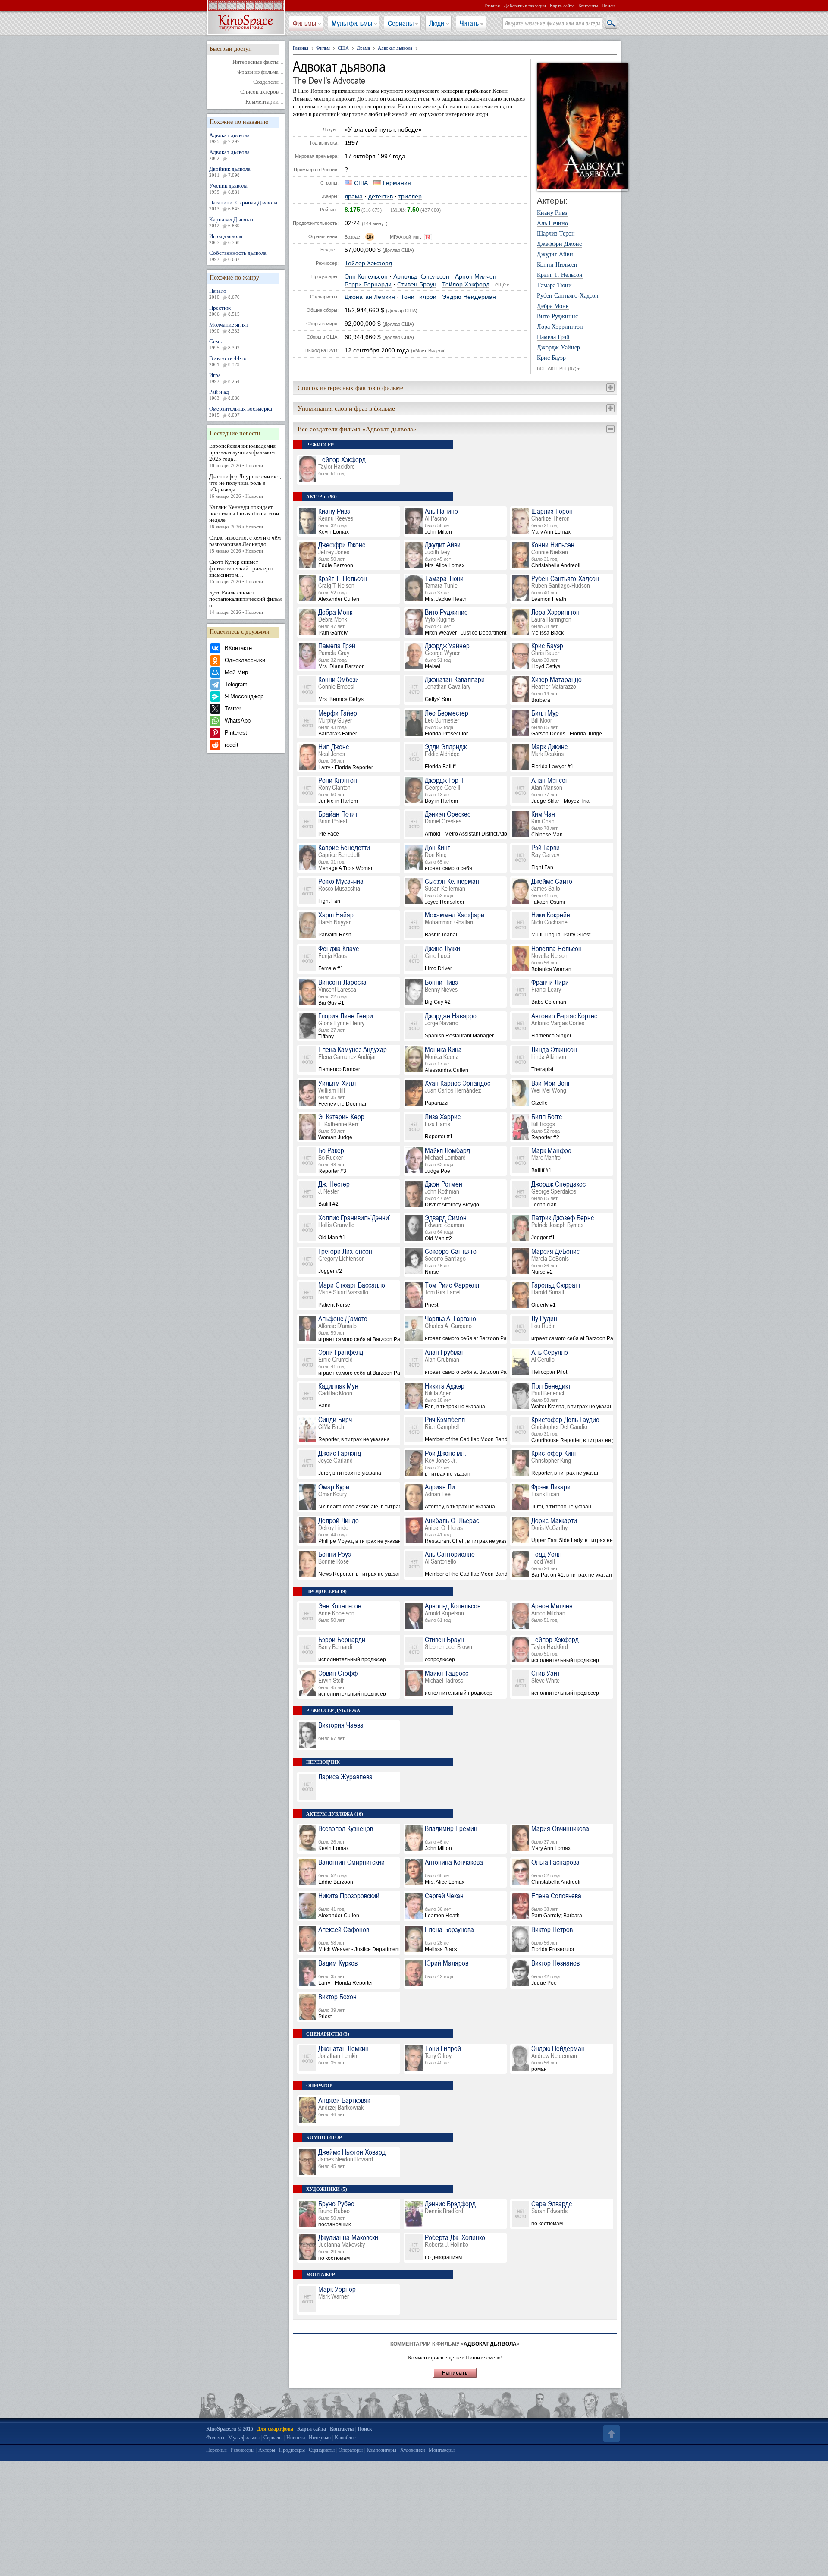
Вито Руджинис (557, 317)
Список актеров (259, 92)
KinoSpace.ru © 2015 (230, 2429)
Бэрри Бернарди (368, 284)
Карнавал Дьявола (231, 222)
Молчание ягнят (229, 327)
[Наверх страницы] (611, 2434)
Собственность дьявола (238, 256)
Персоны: (216, 2450)
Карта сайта (562, 6)
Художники (412, 2450)
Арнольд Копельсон (421, 277)
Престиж (224, 311)
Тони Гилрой (419, 297)
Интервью (320, 2438)
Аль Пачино (552, 223)
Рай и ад (224, 395)
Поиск (608, 6)
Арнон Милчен (476, 277)
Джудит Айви (555, 254)
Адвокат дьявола (229, 138)
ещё (502, 285)
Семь (224, 344)
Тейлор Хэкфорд (368, 263)
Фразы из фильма (258, 72)
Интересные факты (256, 62)
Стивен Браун (417, 284)
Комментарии (262, 102)
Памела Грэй (553, 337)
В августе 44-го (228, 361)
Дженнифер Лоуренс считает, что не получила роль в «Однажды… (245, 486)
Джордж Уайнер (558, 348)
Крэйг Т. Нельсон (560, 275)
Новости (296, 2438)
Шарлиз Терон (556, 234)
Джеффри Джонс (559, 244)
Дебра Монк (553, 306)
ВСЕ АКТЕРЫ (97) (559, 368)
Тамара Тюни (554, 286)
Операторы (351, 2450)
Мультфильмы (352, 23)
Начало (224, 294)
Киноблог (345, 2438)
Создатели (266, 82)
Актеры (267, 2450)
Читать (469, 23)
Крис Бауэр (551, 358)
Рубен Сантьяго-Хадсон (568, 296)
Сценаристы (322, 2450)
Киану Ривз (552, 213)
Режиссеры (243, 2450)
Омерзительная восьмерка (241, 412)
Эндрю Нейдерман (469, 297)
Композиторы (381, 2450)
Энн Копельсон (366, 277)
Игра (224, 378)
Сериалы (401, 23)
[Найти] (611, 24)
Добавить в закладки (525, 6)
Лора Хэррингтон (560, 327)
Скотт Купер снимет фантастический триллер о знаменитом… (241, 571)
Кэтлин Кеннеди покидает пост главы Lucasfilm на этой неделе (244, 517)
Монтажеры (442, 2450)
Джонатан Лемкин (370, 297)
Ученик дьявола (228, 188)
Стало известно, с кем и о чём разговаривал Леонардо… (245, 544)
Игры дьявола (226, 239)
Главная (492, 6)
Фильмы (304, 23)
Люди (437, 23)
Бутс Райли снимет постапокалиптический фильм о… (245, 602)
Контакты (588, 6)
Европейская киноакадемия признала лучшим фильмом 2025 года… (242, 455)
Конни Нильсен (557, 265)
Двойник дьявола (230, 172)
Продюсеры (292, 2450)
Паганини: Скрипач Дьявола (243, 205)
